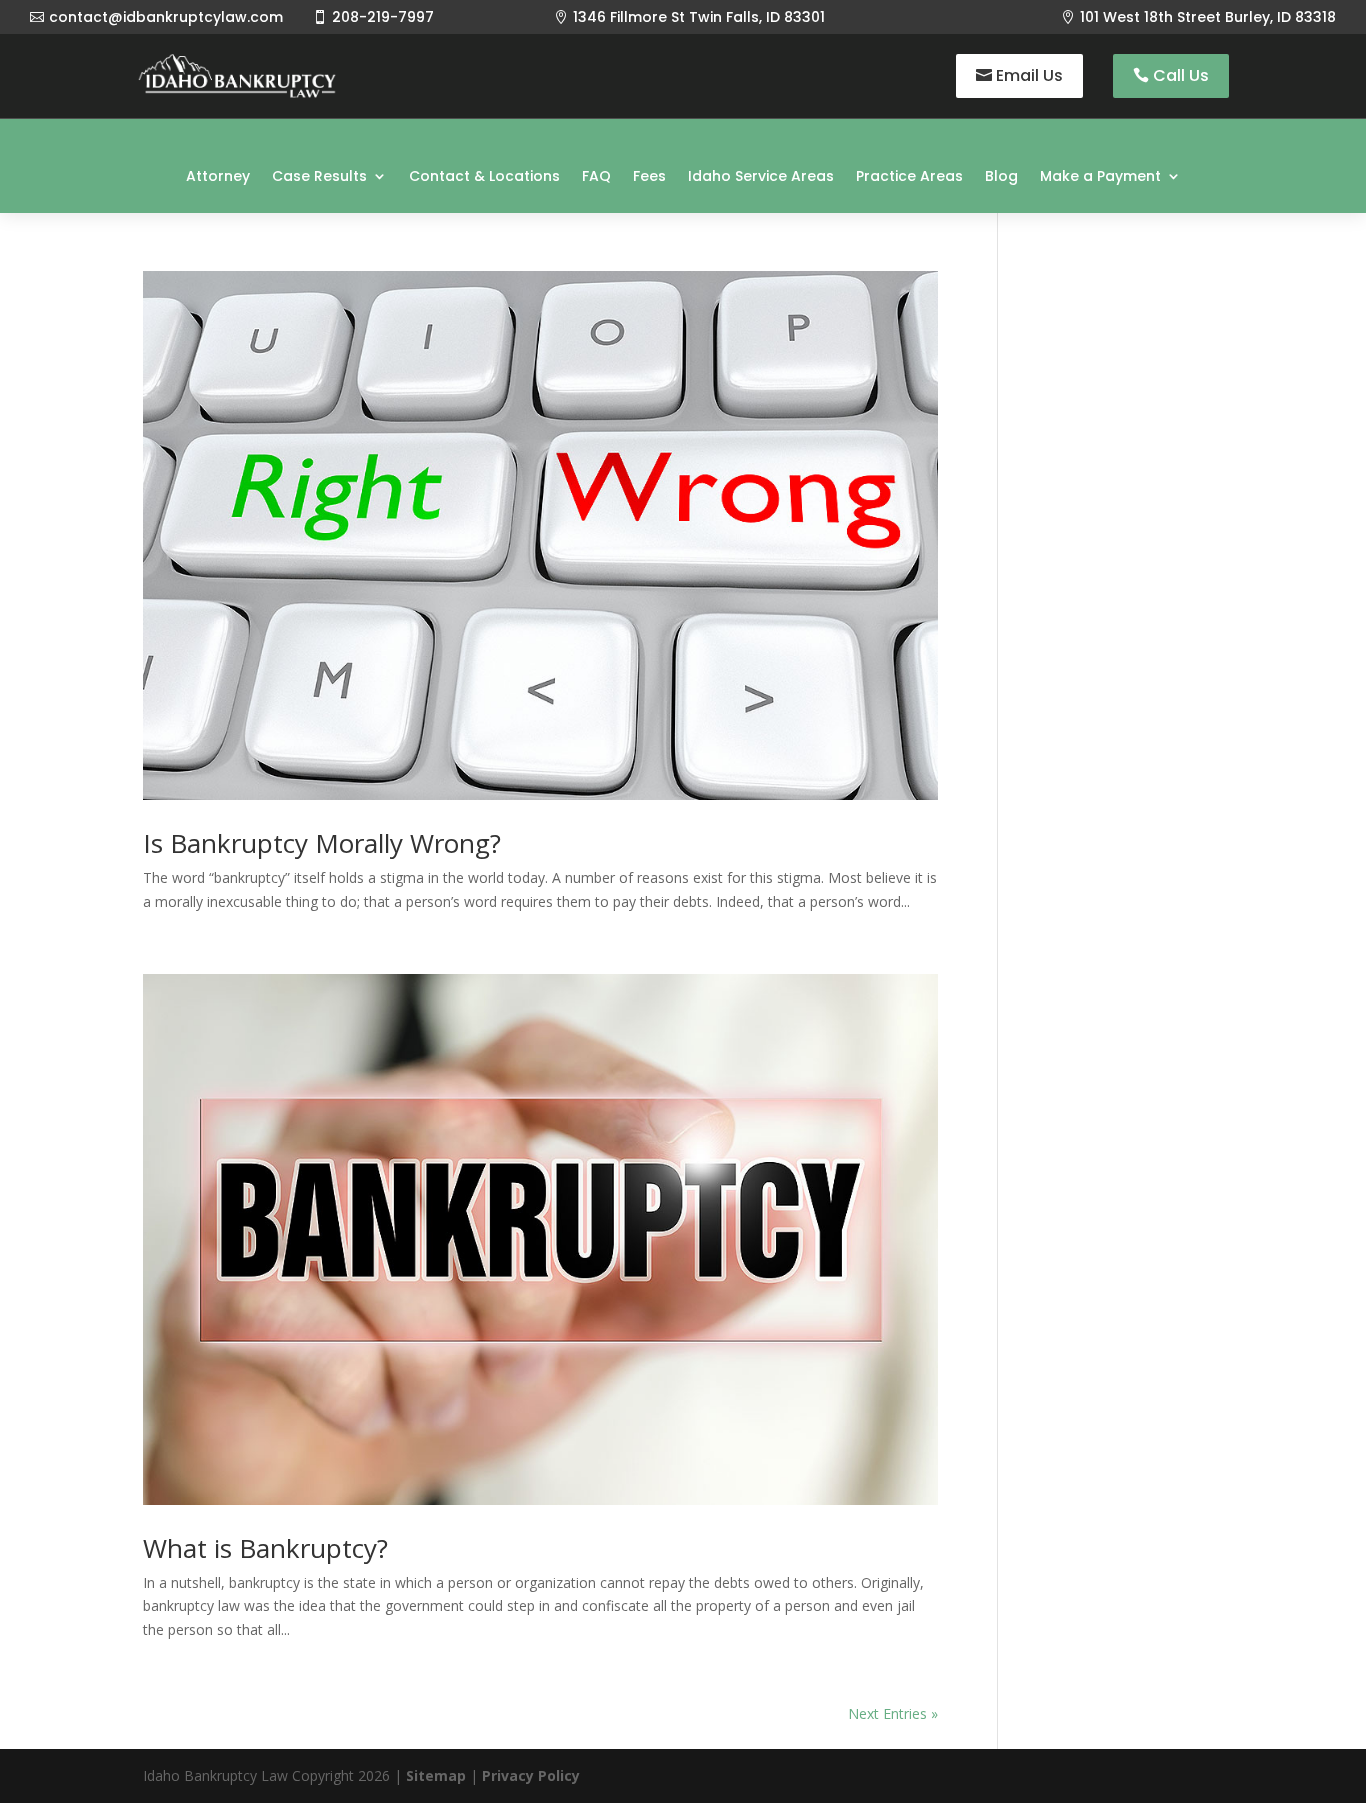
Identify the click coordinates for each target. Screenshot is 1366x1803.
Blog (1001, 176)
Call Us (1181, 75)
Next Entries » (893, 1713)
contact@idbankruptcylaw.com (166, 17)
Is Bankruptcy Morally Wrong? (322, 843)
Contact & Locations (484, 176)
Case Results (319, 176)
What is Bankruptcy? (265, 1548)
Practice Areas (909, 176)
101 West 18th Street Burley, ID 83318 (1208, 17)
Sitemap (436, 1775)
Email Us (1029, 75)
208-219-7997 (383, 17)
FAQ (596, 176)
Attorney (218, 176)
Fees (649, 176)
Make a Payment (1100, 176)
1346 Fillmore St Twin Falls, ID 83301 (699, 17)
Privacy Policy (531, 1775)
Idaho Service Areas (761, 176)
